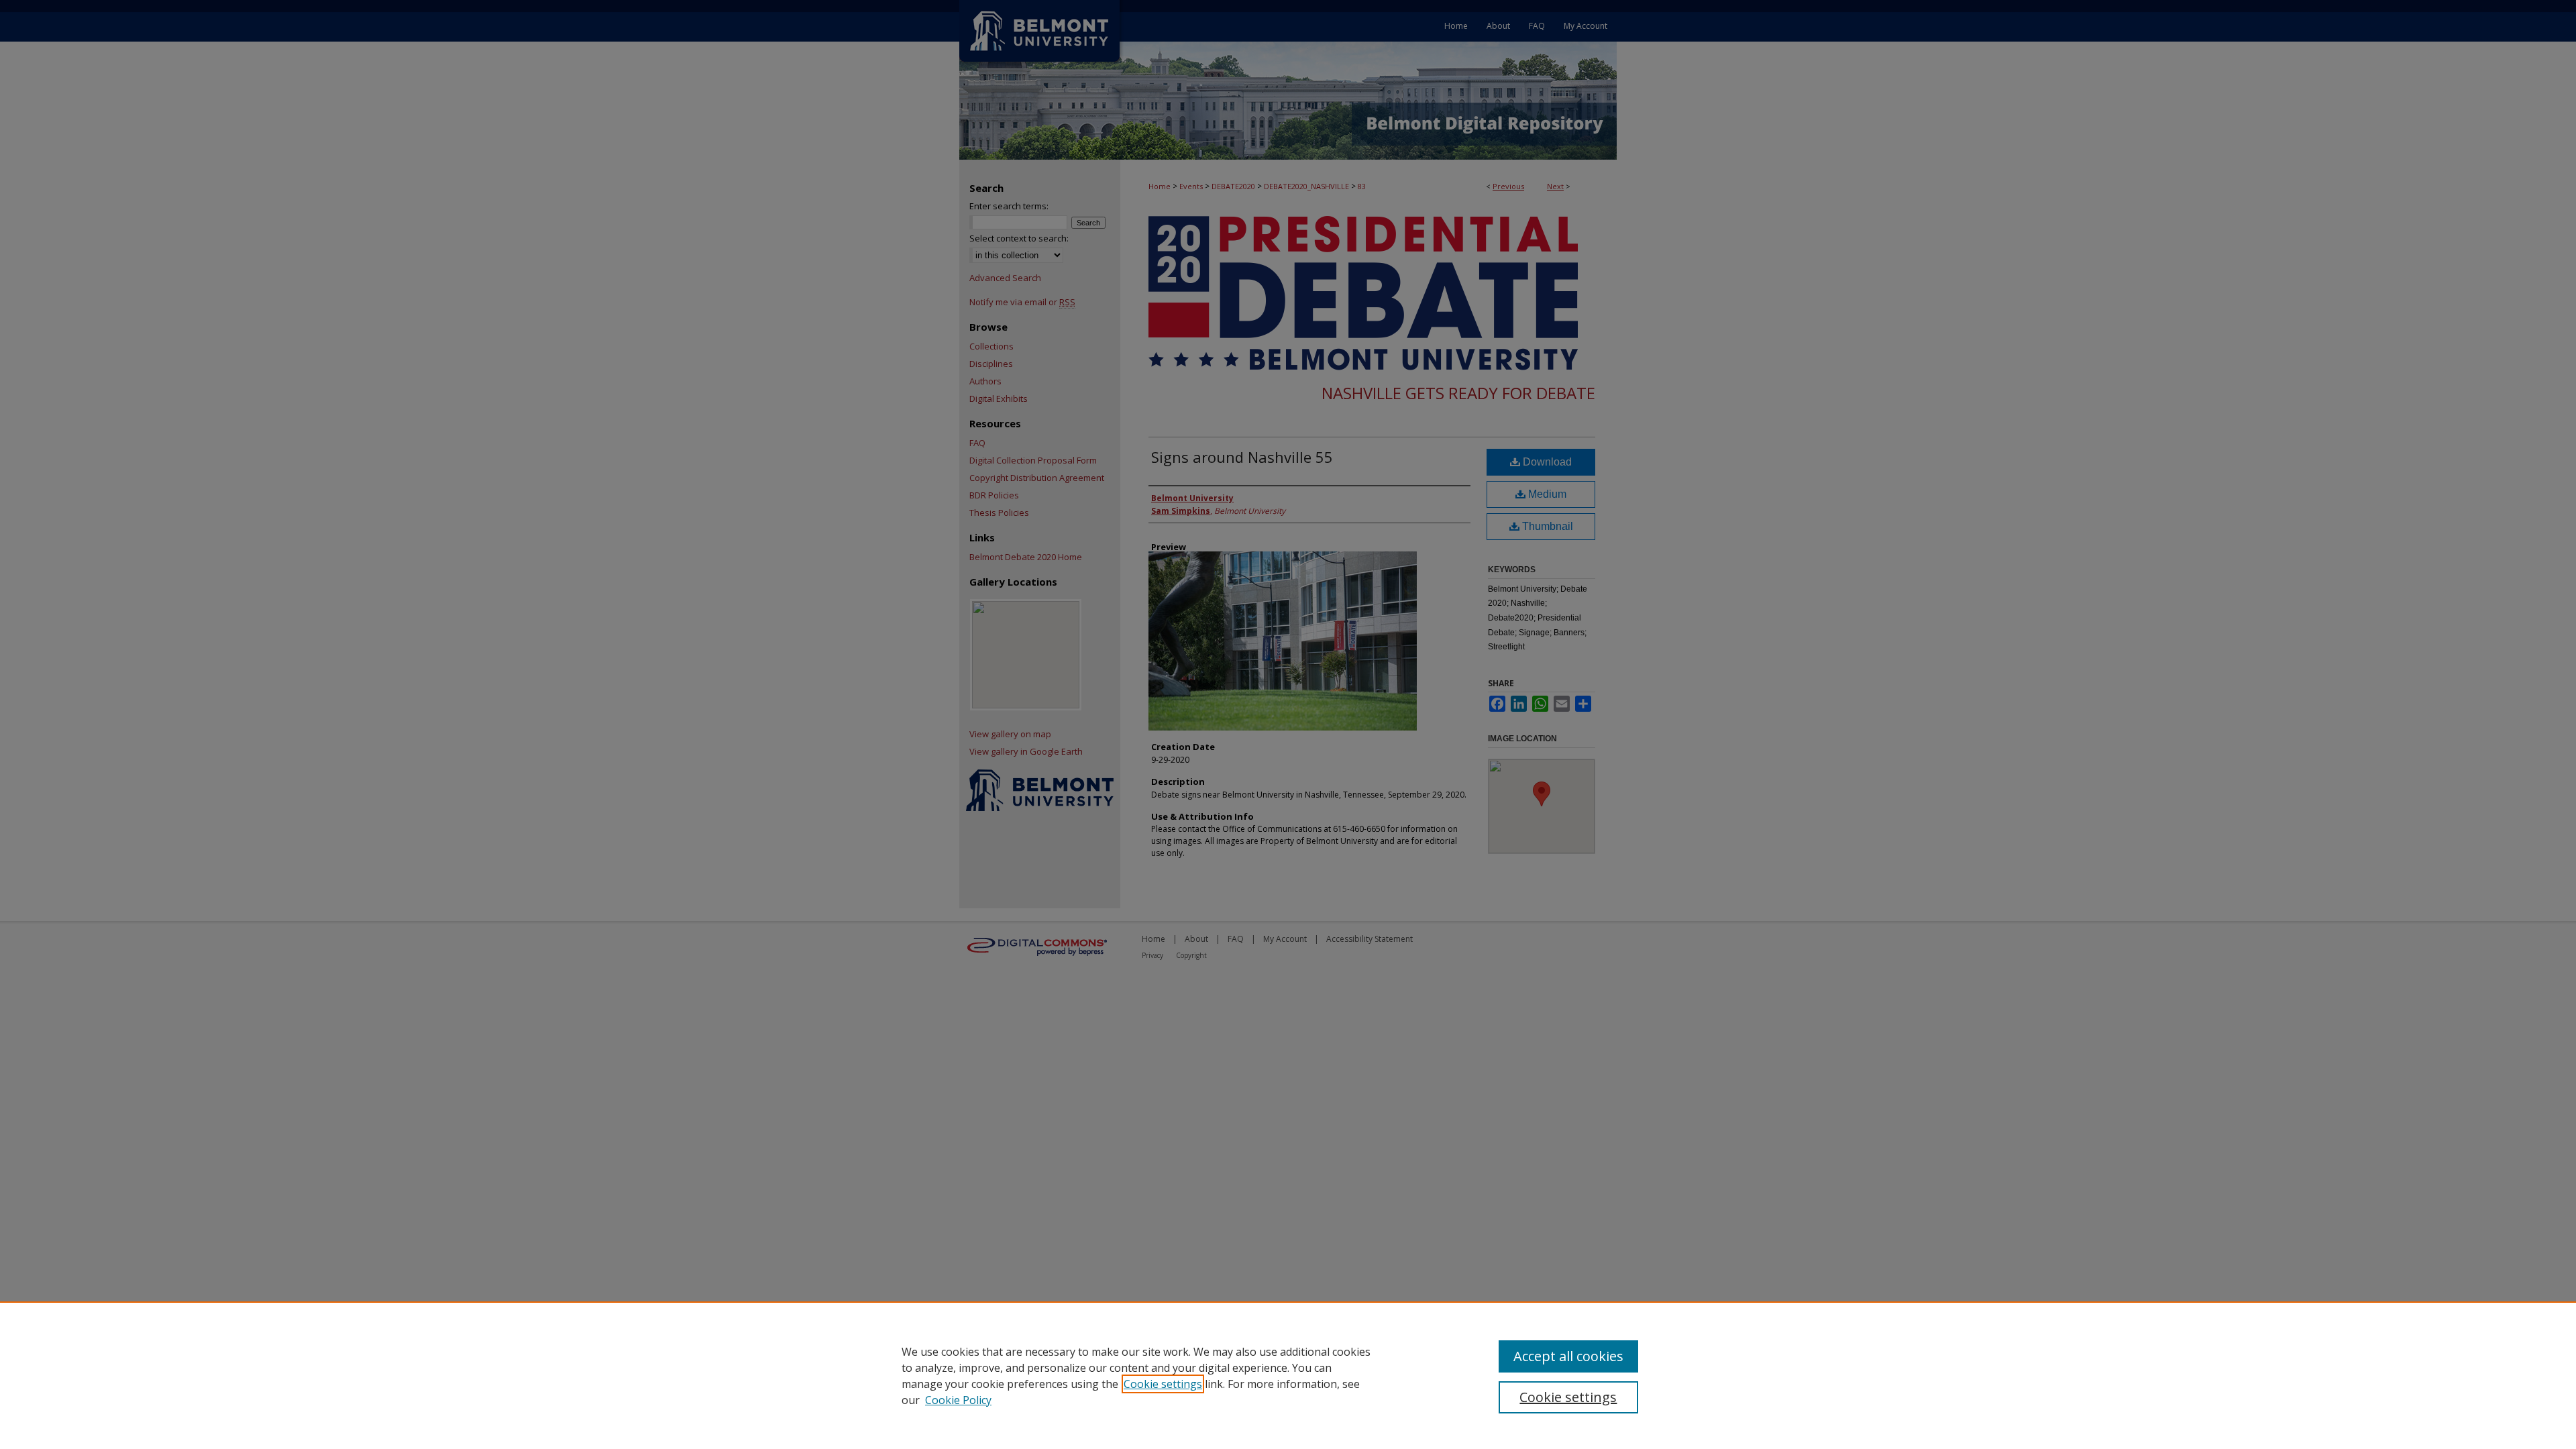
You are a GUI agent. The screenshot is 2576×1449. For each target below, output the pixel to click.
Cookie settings (1163, 1384)
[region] (1288, 1375)
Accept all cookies (1568, 1356)
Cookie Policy (958, 1400)
